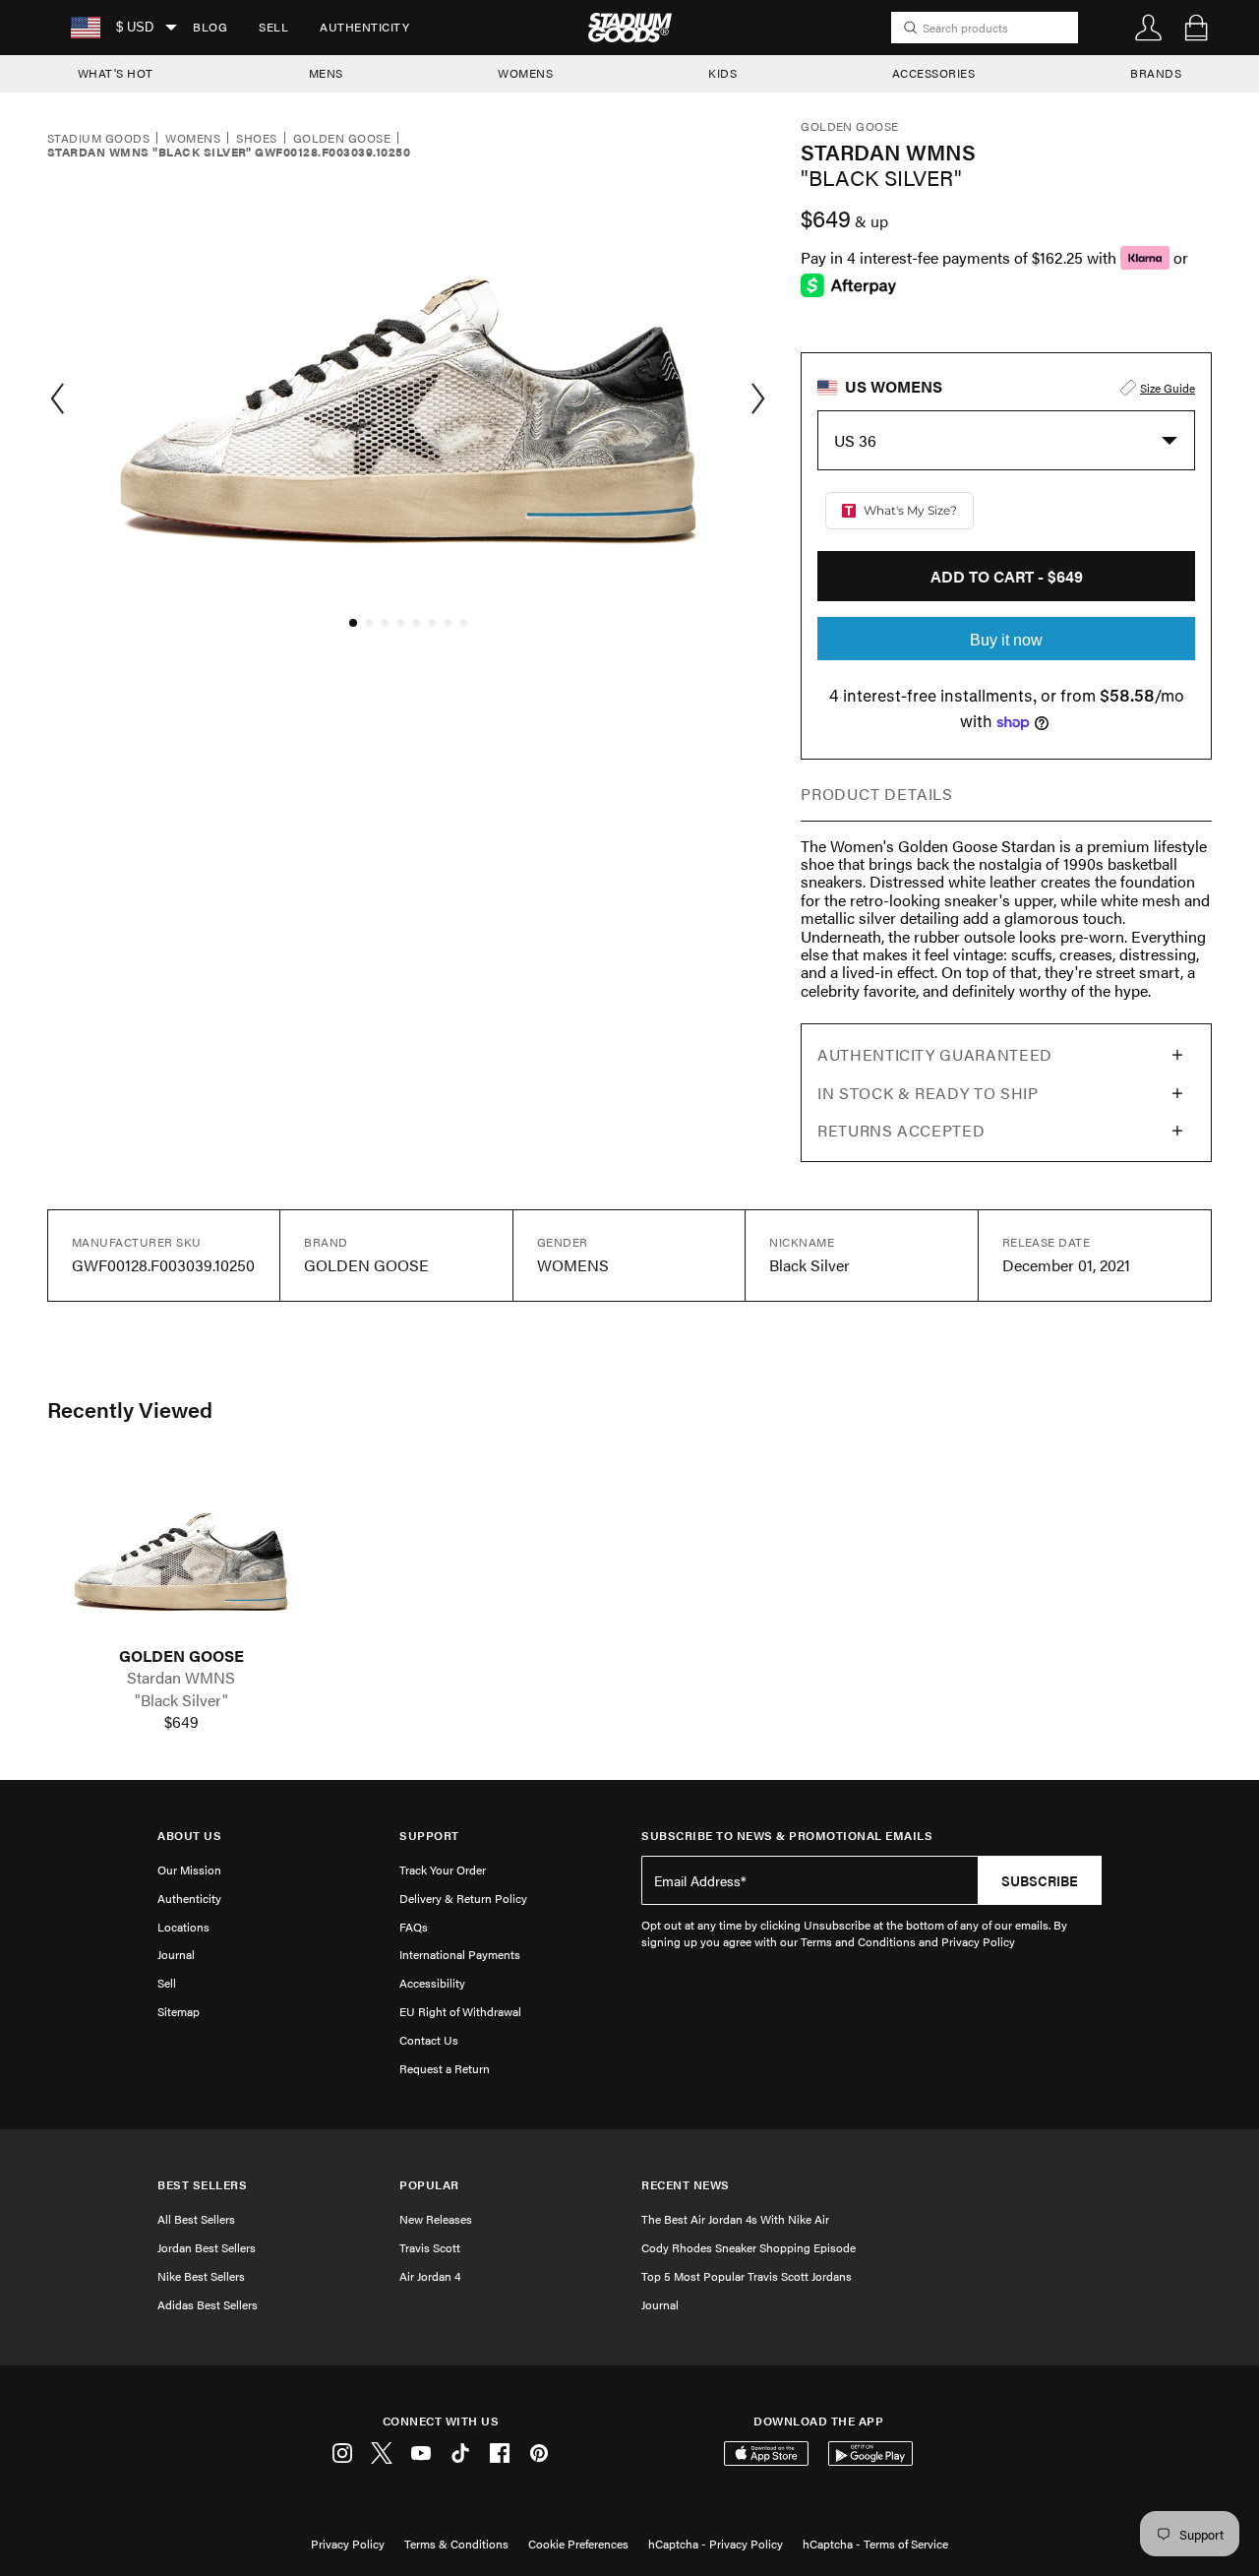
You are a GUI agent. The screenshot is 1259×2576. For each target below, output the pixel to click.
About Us (189, 1836)
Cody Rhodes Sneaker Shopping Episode (749, 2247)
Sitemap (179, 2011)
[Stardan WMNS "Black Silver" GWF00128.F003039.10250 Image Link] (181, 1553)
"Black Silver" (181, 1700)
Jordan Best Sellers (207, 2247)
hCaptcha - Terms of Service (875, 2544)
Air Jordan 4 (430, 2276)
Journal (176, 1954)
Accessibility (432, 1983)
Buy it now (1006, 640)
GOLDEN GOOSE (181, 1656)
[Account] (1149, 28)
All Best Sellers (196, 2219)
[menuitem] (210, 28)
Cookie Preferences (578, 2544)
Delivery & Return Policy (463, 1898)
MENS (326, 73)
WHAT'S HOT (116, 73)
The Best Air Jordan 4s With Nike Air (735, 2219)
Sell (273, 27)
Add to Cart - (1007, 576)
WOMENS (525, 73)
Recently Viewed (130, 1409)
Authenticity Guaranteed (935, 1054)
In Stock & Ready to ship (928, 1093)
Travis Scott (430, 2247)
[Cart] (1196, 28)
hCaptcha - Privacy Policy (716, 2544)
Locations (183, 1927)
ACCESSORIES (934, 73)
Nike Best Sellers (201, 2276)
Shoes (256, 139)
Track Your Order (443, 1870)
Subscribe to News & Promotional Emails (787, 1836)
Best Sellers (202, 2185)
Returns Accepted (901, 1130)
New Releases (436, 2219)
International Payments (460, 1954)
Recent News (686, 2185)
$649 (181, 1722)
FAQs (414, 1927)
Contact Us (429, 2040)
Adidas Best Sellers (208, 2304)
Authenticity (364, 27)
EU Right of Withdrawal (460, 2011)
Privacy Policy (348, 2544)
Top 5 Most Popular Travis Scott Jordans (747, 2276)
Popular (429, 2185)
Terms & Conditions (456, 2544)
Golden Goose (342, 139)
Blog (210, 27)
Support (429, 1836)
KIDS (722, 73)
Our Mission (189, 1870)
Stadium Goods (98, 139)
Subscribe (1040, 1880)
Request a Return (445, 2068)
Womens (193, 139)
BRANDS (1156, 73)
